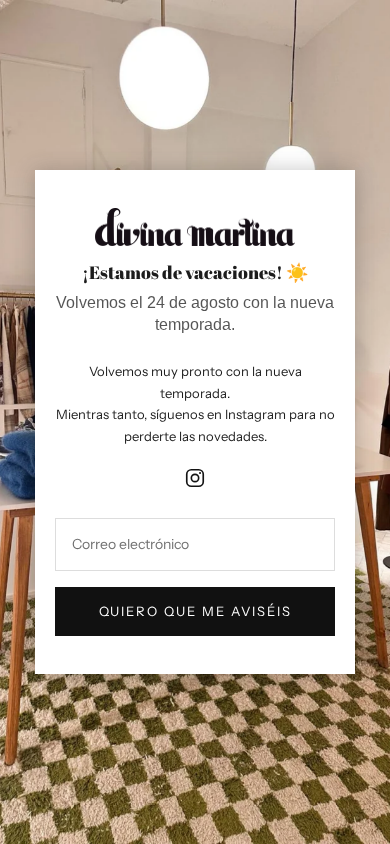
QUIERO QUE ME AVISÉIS (195, 611)
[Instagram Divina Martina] (195, 474)
